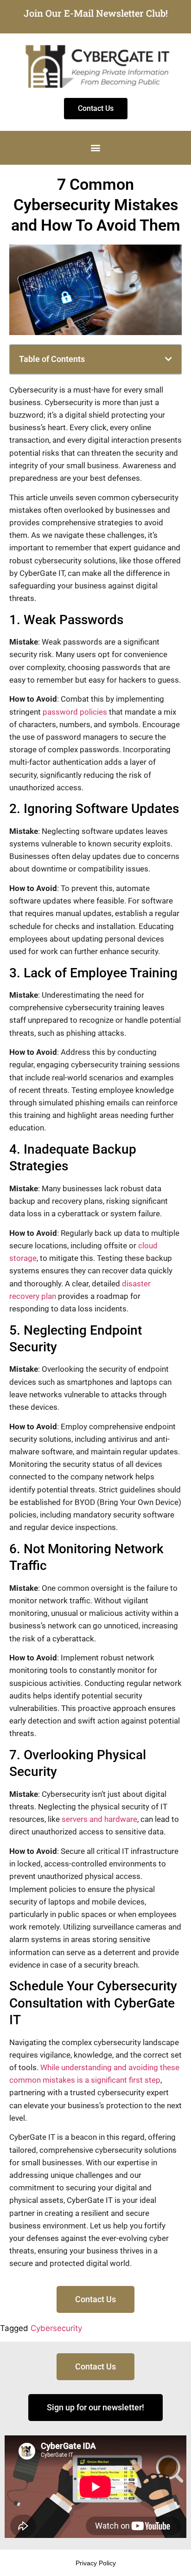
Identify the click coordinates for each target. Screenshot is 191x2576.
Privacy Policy (96, 2563)
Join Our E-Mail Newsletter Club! (96, 13)
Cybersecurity (56, 2328)
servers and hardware (99, 1819)
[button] (96, 148)
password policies (75, 712)
